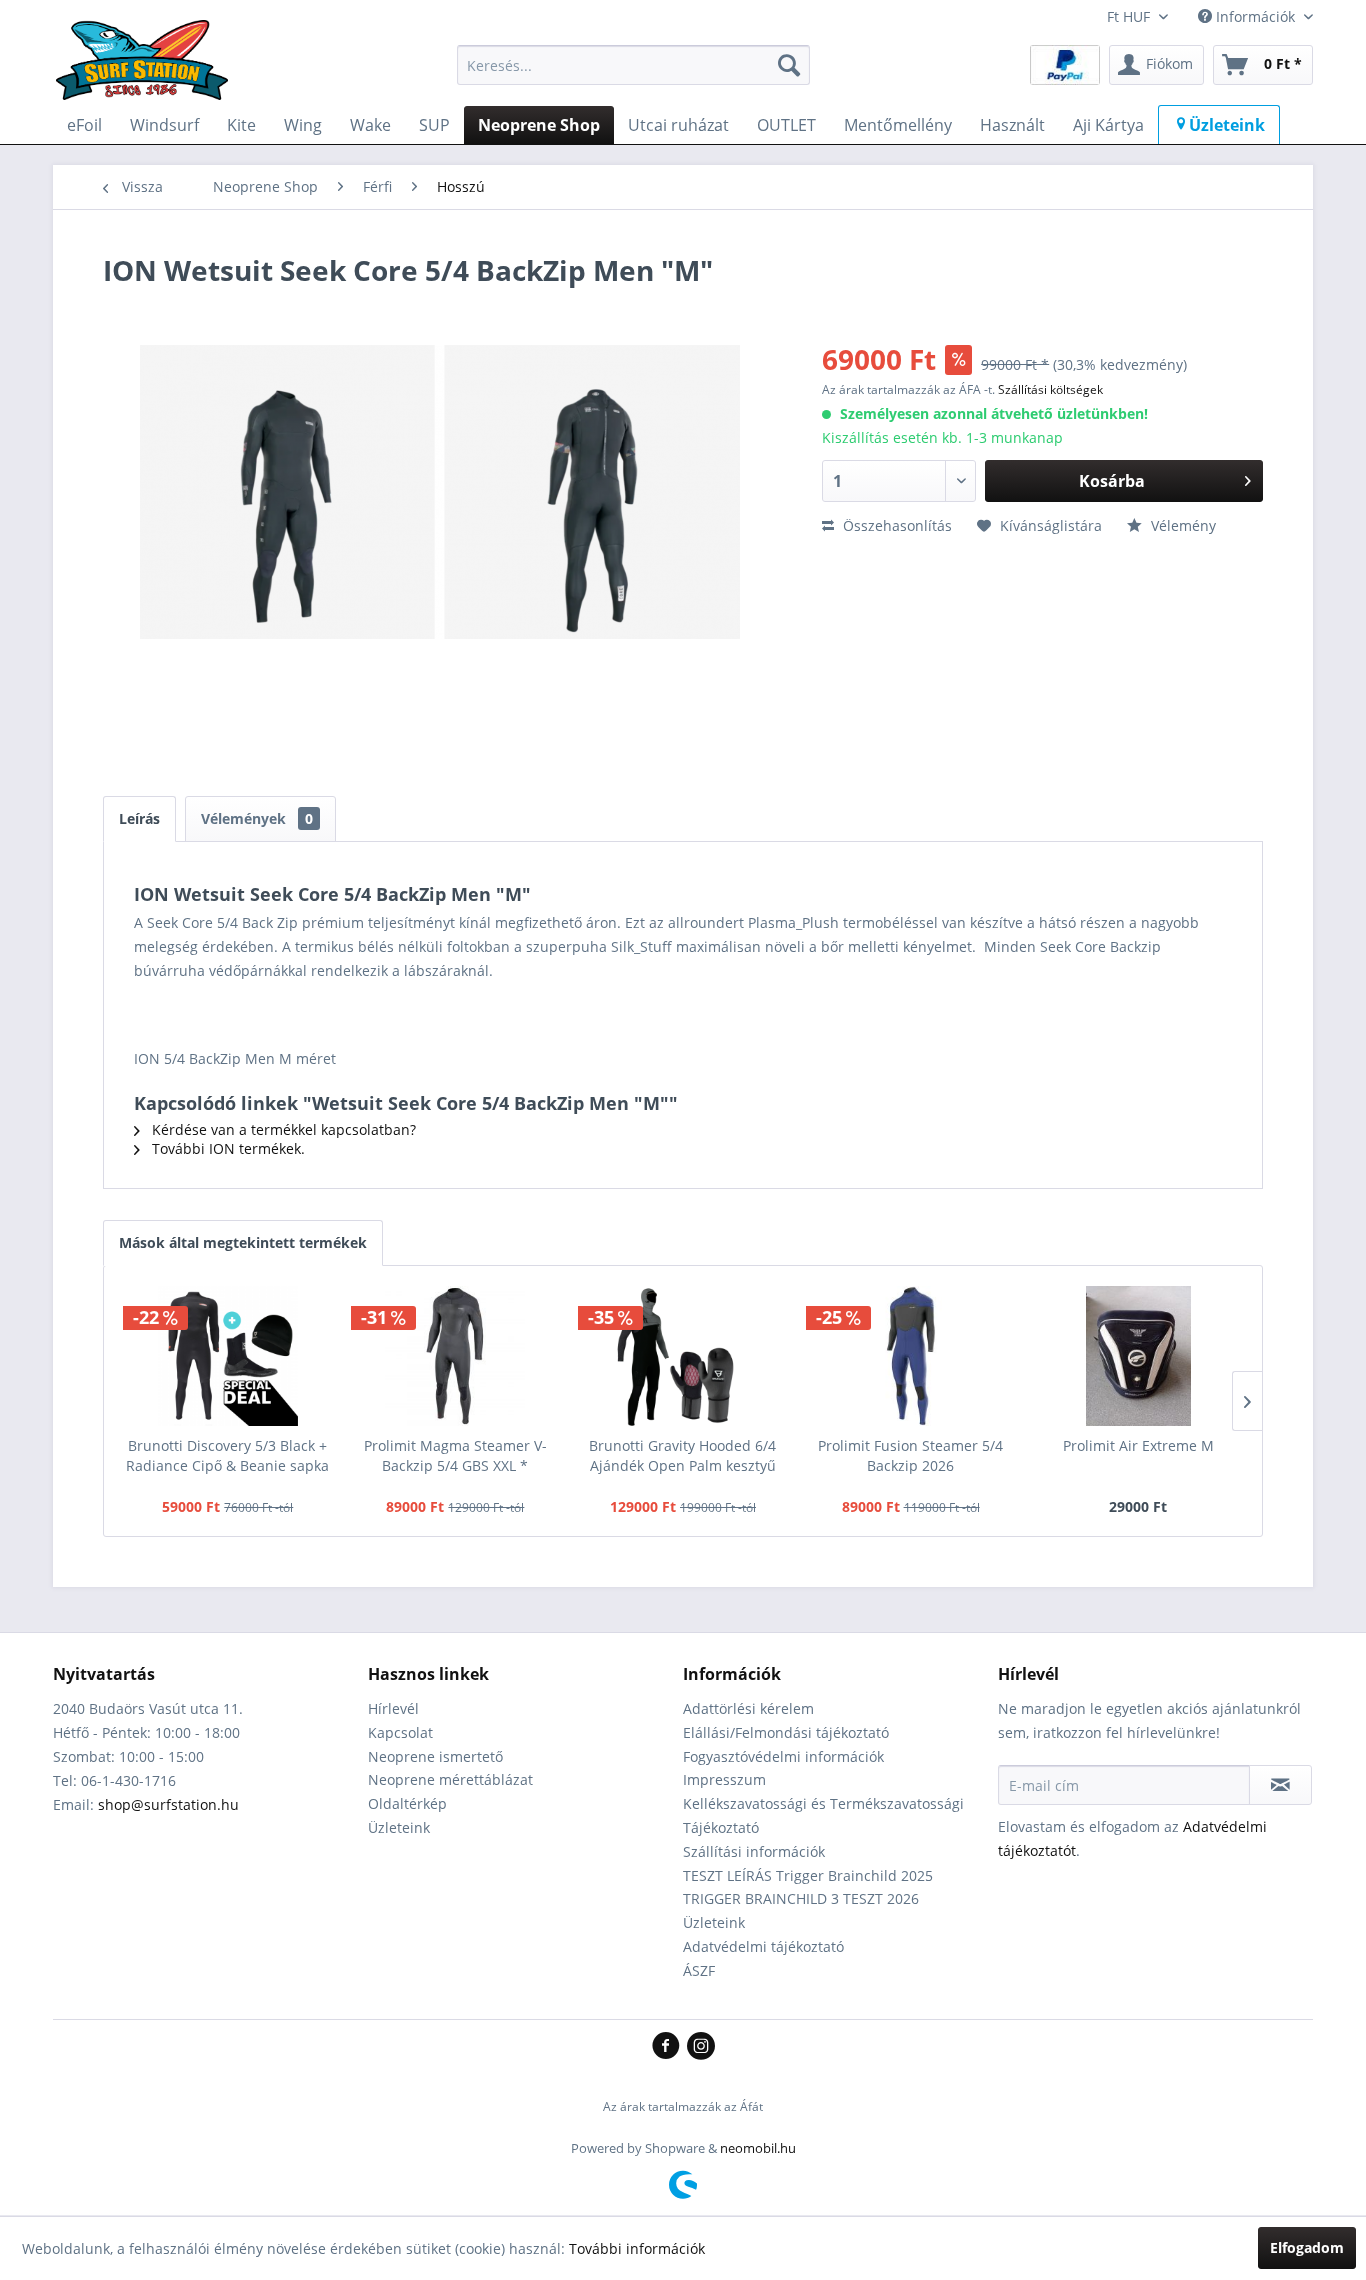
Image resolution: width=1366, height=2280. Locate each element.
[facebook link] (669, 2047)
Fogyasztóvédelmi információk (783, 1756)
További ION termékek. (226, 1148)
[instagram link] (701, 2047)
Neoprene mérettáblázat (450, 1779)
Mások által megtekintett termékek (243, 1242)
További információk (637, 2248)
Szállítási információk (754, 1851)
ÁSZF (699, 1970)
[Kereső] (789, 65)
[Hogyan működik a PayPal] (1065, 63)
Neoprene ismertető (435, 1756)
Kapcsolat (400, 1732)
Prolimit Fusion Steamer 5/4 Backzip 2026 (910, 1455)
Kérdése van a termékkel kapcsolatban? (282, 1129)
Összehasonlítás (895, 525)
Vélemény (1181, 525)
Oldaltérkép (407, 1803)
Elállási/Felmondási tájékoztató (786, 1732)
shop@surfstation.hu (168, 1804)
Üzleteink (399, 1827)
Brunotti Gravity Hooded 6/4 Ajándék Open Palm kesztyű (682, 1455)
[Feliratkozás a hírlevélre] (1280, 1785)
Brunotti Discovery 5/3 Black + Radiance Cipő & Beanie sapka (227, 1455)
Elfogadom (1307, 2247)
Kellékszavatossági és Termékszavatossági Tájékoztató (823, 1815)
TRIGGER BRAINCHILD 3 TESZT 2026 (801, 1898)
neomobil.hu (758, 2148)
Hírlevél (393, 1708)
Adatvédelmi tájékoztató (763, 1946)
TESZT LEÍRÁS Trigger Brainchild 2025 (808, 1875)
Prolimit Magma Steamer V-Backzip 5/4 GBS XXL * (455, 1455)
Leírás (139, 818)
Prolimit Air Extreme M (1138, 1445)
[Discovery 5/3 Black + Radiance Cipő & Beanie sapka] (228, 1356)
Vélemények (257, 818)
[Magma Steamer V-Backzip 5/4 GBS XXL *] (456, 1356)
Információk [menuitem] (1255, 16)
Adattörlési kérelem (748, 1708)
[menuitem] (633, 65)
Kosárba (1112, 481)
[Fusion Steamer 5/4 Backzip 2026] (911, 1356)
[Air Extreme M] (1138, 1356)
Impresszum (724, 1779)
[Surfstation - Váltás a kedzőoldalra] (149, 70)
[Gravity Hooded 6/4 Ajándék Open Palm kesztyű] (683, 1356)
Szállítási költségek (1050, 389)
